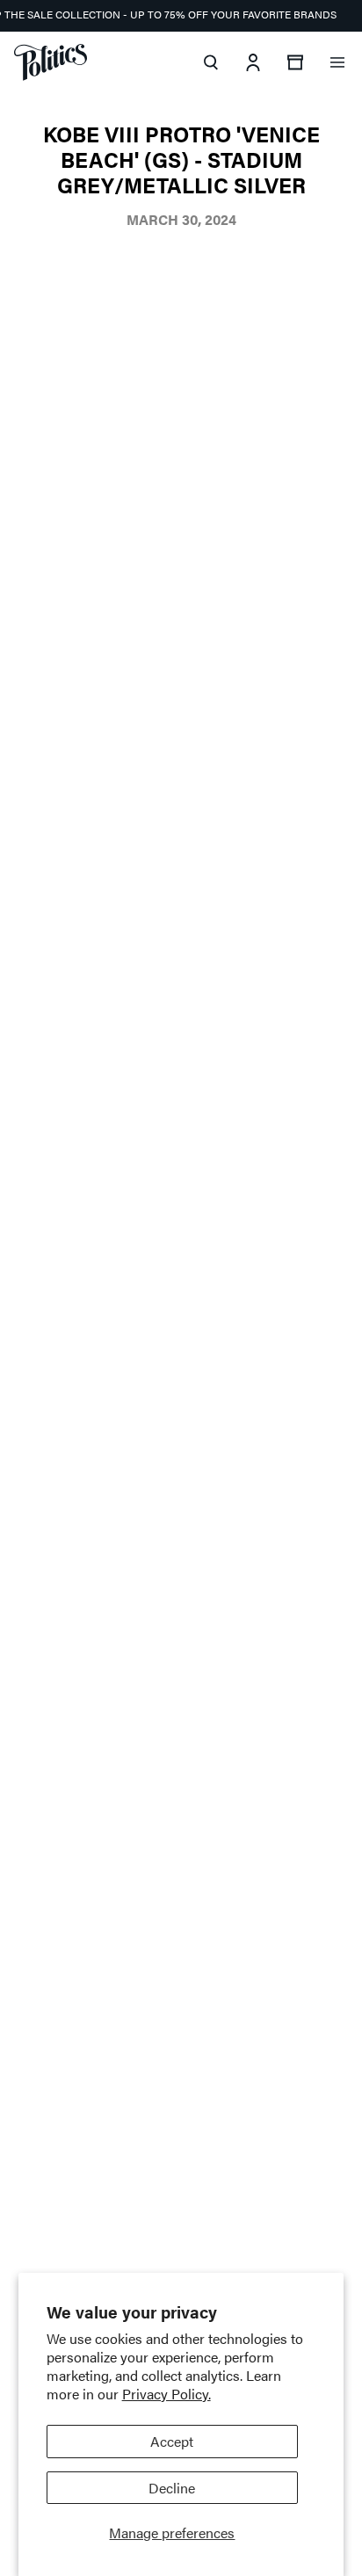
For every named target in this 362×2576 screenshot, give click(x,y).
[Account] (253, 62)
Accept (172, 2441)
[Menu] (337, 62)
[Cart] (295, 62)
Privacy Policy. (167, 2394)
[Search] (211, 62)
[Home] (51, 62)
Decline (172, 2488)
